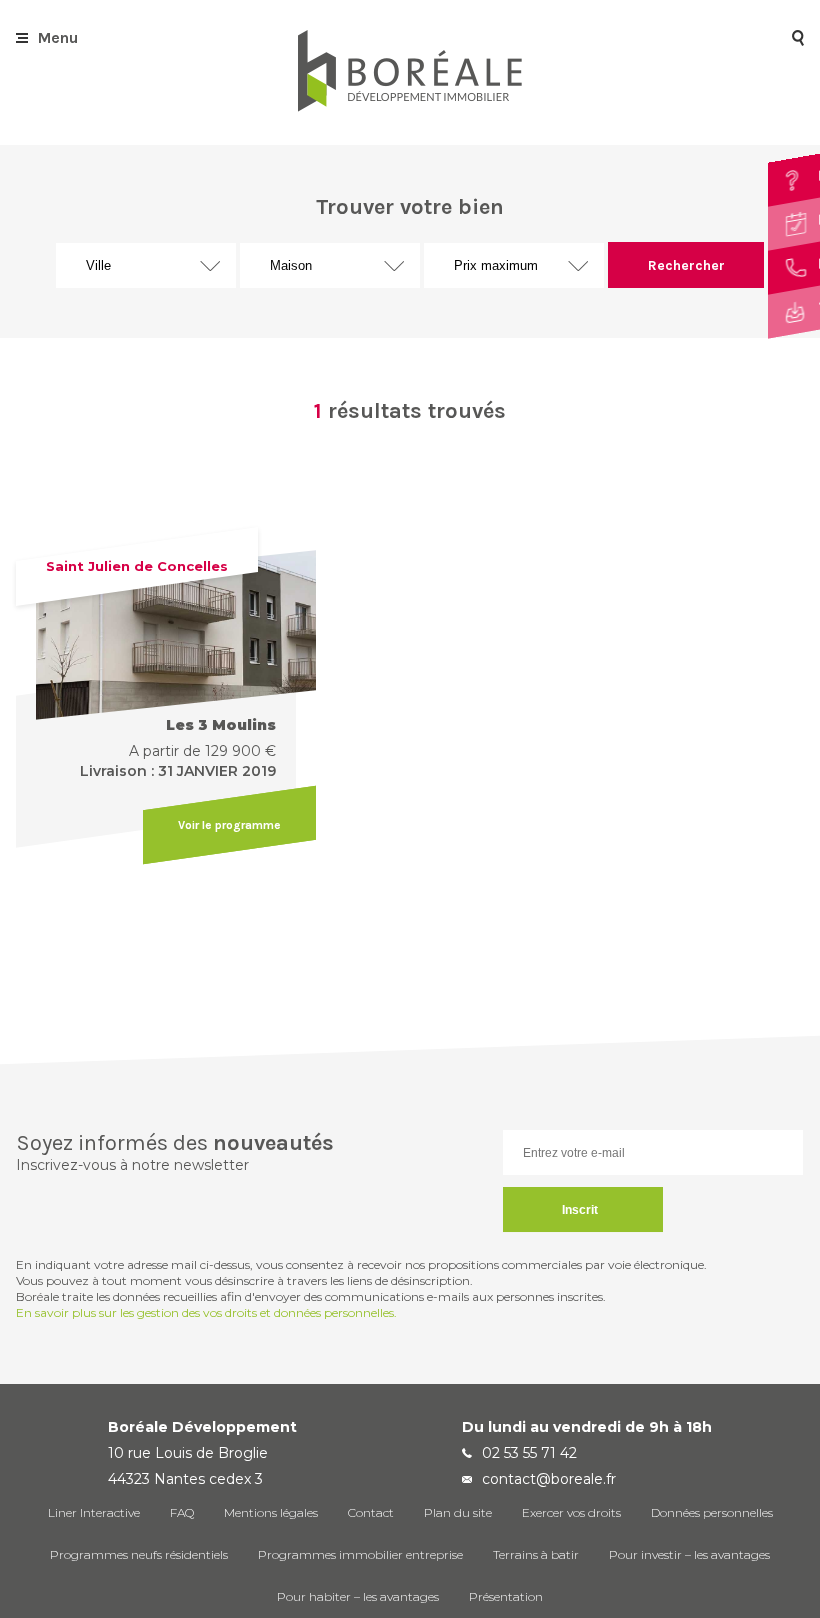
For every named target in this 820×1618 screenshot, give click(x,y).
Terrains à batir (536, 1554)
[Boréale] (410, 106)
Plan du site (458, 1512)
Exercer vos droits (571, 1512)
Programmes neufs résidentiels (139, 1554)
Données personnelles (712, 1512)
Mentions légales (271, 1512)
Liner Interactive (94, 1512)
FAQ (182, 1512)
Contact (371, 1512)
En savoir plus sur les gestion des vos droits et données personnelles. (206, 1312)
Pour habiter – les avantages (358, 1596)
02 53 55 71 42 (529, 1453)
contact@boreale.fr (549, 1479)
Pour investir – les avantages (689, 1554)
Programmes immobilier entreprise (360, 1554)
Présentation (506, 1596)
